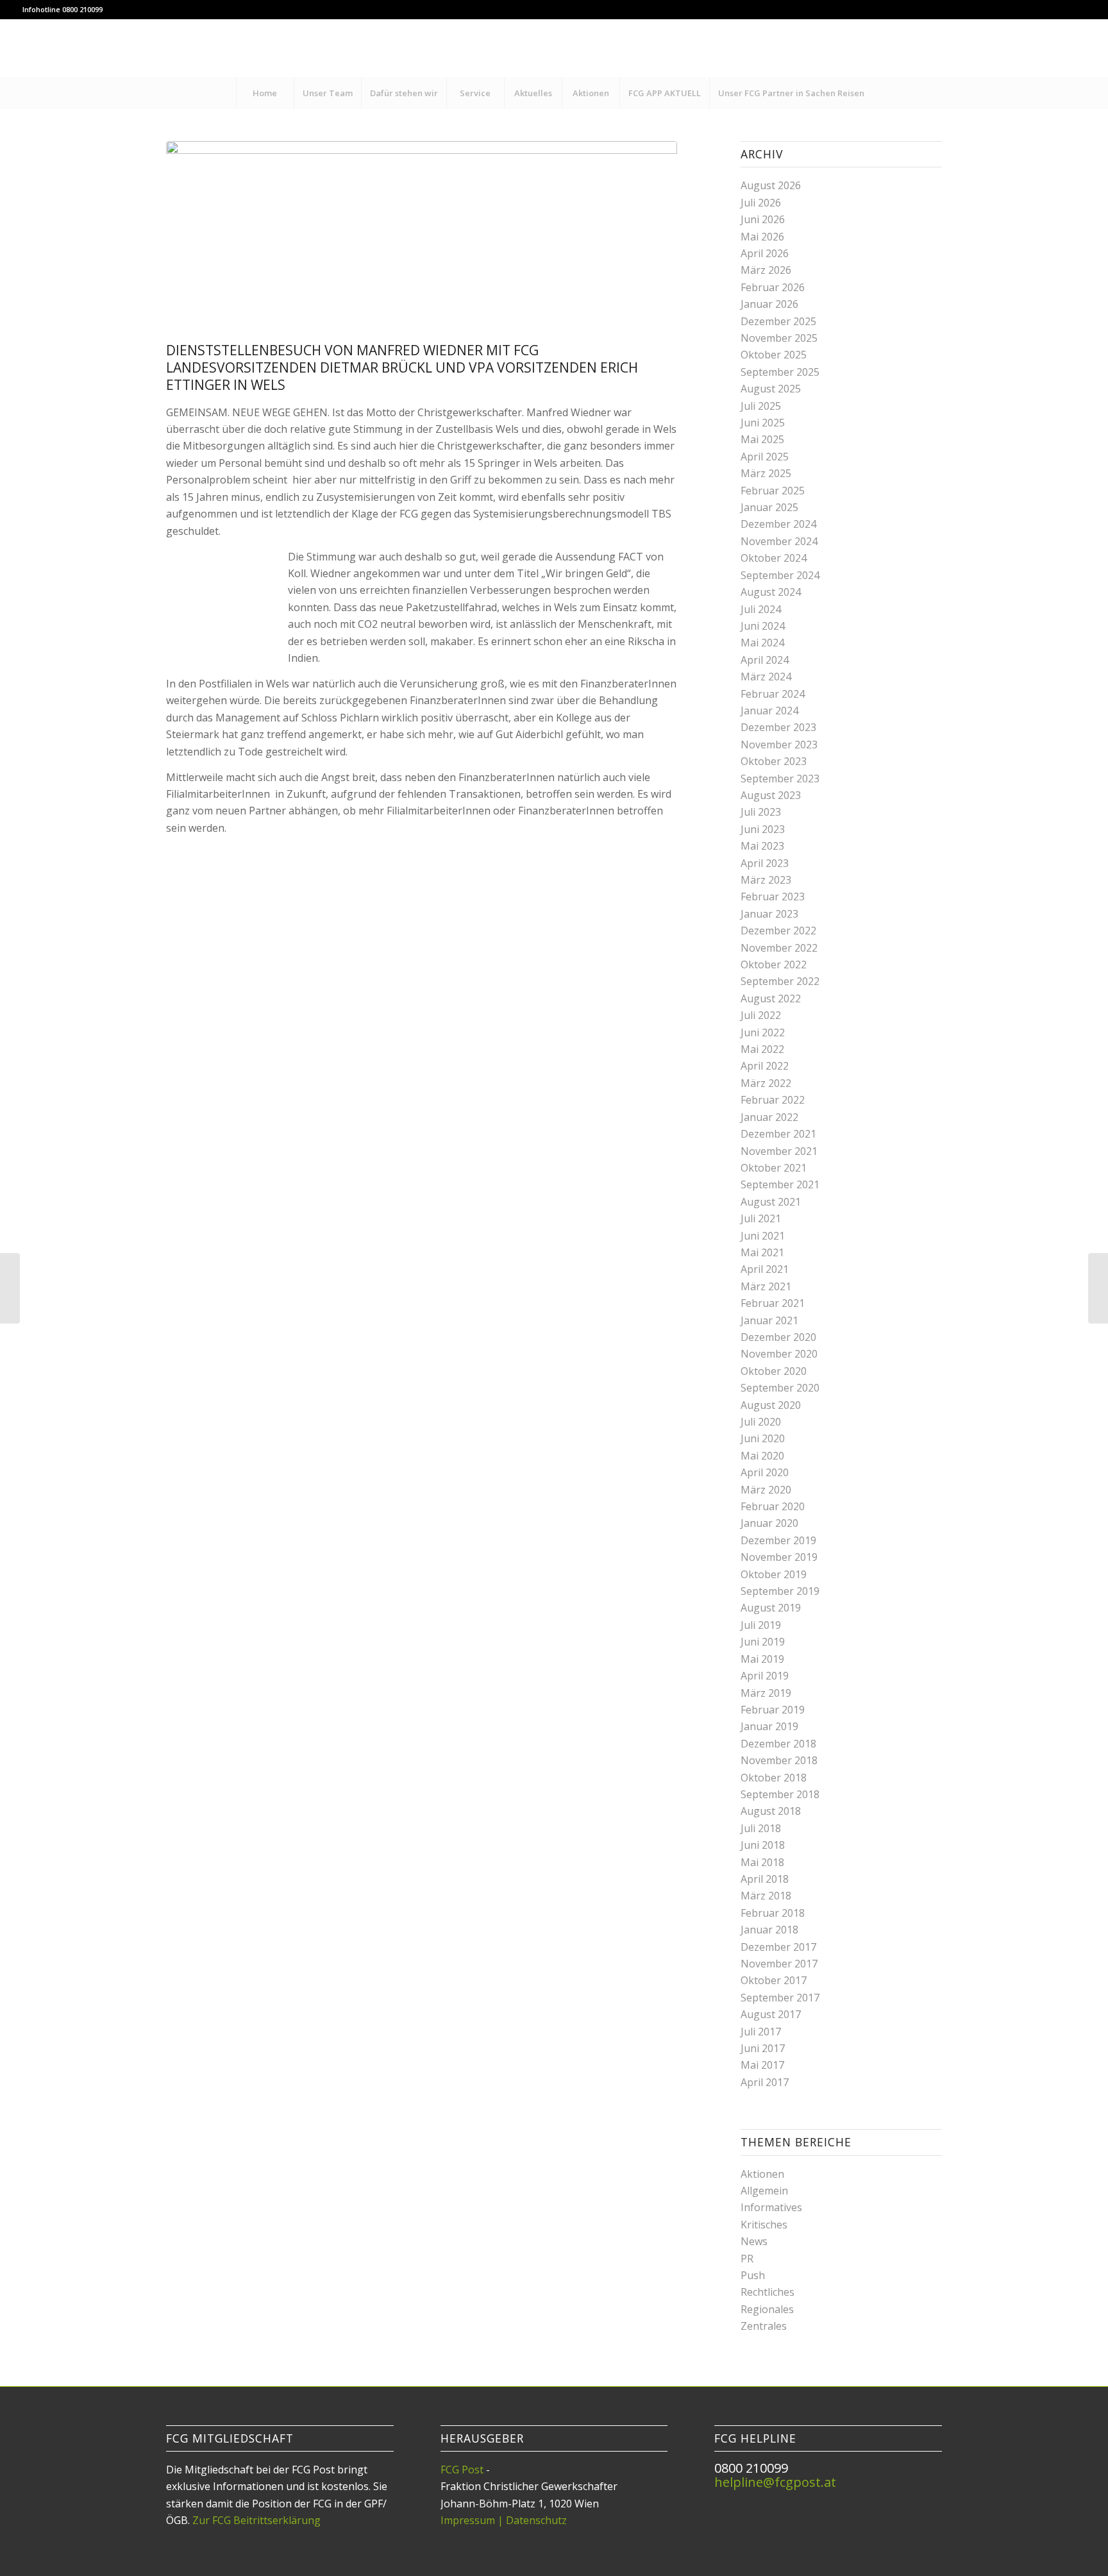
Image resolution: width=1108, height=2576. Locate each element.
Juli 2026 (761, 203)
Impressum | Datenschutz (504, 2520)
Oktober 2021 (774, 1168)
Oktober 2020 (774, 1371)
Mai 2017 (762, 2065)
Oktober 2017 (774, 1980)
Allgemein (764, 2191)
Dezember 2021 (778, 1134)
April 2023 (765, 863)
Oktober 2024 (774, 558)
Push (753, 2275)
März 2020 (766, 1490)
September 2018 (780, 1794)
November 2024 (779, 541)
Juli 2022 (761, 1015)
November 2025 (779, 338)
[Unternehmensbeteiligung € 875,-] (10, 1288)
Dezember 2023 (778, 727)
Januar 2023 (769, 914)
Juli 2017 (761, 2032)
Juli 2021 (761, 1218)
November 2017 (779, 1964)
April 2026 (765, 253)
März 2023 (766, 880)
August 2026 (771, 185)
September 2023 (780, 779)
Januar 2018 (769, 1930)
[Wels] (422, 238)
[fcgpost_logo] (554, 48)
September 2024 (780, 575)
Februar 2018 (773, 1913)
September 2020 (780, 1388)
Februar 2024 (773, 694)
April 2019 (765, 1676)
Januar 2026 (769, 304)
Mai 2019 (762, 1659)
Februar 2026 (773, 287)
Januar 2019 (769, 1726)
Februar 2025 (773, 491)
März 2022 (766, 1083)
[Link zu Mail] (1076, 48)
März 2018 (766, 1896)
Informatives (771, 2207)
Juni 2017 (763, 2048)
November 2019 (779, 1557)
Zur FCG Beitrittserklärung (256, 2520)
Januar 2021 (769, 1320)
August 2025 (771, 389)
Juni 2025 (763, 423)
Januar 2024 (769, 711)
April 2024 (765, 660)
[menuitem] (265, 93)
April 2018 (765, 1879)
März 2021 (766, 1286)
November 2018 (779, 1760)
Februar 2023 (773, 897)
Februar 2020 (773, 1506)
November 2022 (779, 948)
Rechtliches (768, 2292)
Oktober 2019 (774, 1574)
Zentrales (764, 2326)
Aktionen (762, 2174)
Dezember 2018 (778, 1744)
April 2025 (765, 457)
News (754, 2241)
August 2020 (771, 1405)
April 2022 (765, 1066)
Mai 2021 (762, 1252)
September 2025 (780, 372)
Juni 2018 (763, 1845)
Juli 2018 (761, 1828)
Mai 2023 (762, 846)
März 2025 (766, 473)
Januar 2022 (769, 1117)
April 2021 (765, 1269)
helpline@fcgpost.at (775, 2482)
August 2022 (771, 998)
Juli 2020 (761, 1422)
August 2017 (771, 2014)
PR (747, 2259)
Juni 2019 (763, 1642)
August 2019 (771, 1608)
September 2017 (780, 1998)
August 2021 (771, 1202)
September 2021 (780, 1184)
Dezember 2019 (778, 1540)
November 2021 (779, 1151)
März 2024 (766, 677)
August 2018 (771, 1811)
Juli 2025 (761, 406)
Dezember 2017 (778, 1947)
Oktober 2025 (774, 355)
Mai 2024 (762, 643)
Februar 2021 (773, 1303)
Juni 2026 (763, 219)
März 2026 (766, 270)
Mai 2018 (762, 1862)
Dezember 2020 (778, 1337)
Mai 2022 (762, 1049)
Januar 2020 (769, 1523)
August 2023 (771, 795)
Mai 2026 (762, 237)
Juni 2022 (763, 1032)
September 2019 (780, 1591)
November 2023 (779, 745)
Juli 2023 (761, 812)
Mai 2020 (762, 1456)
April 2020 (765, 1472)
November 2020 (779, 1354)
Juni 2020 (763, 1438)
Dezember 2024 (778, 524)
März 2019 (766, 1693)
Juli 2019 (761, 1625)
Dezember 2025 (778, 321)
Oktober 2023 (774, 761)
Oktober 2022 (774, 964)
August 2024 (771, 592)
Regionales (767, 2309)
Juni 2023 (763, 829)
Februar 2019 (773, 1710)
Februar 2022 (773, 1100)
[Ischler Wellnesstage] (1098, 1288)
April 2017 (765, 2082)
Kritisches (764, 2225)
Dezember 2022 (778, 930)
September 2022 (780, 981)
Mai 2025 (762, 439)
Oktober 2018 (774, 1778)
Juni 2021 (763, 1236)
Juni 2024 (763, 626)
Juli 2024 (761, 609)
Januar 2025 (769, 507)
